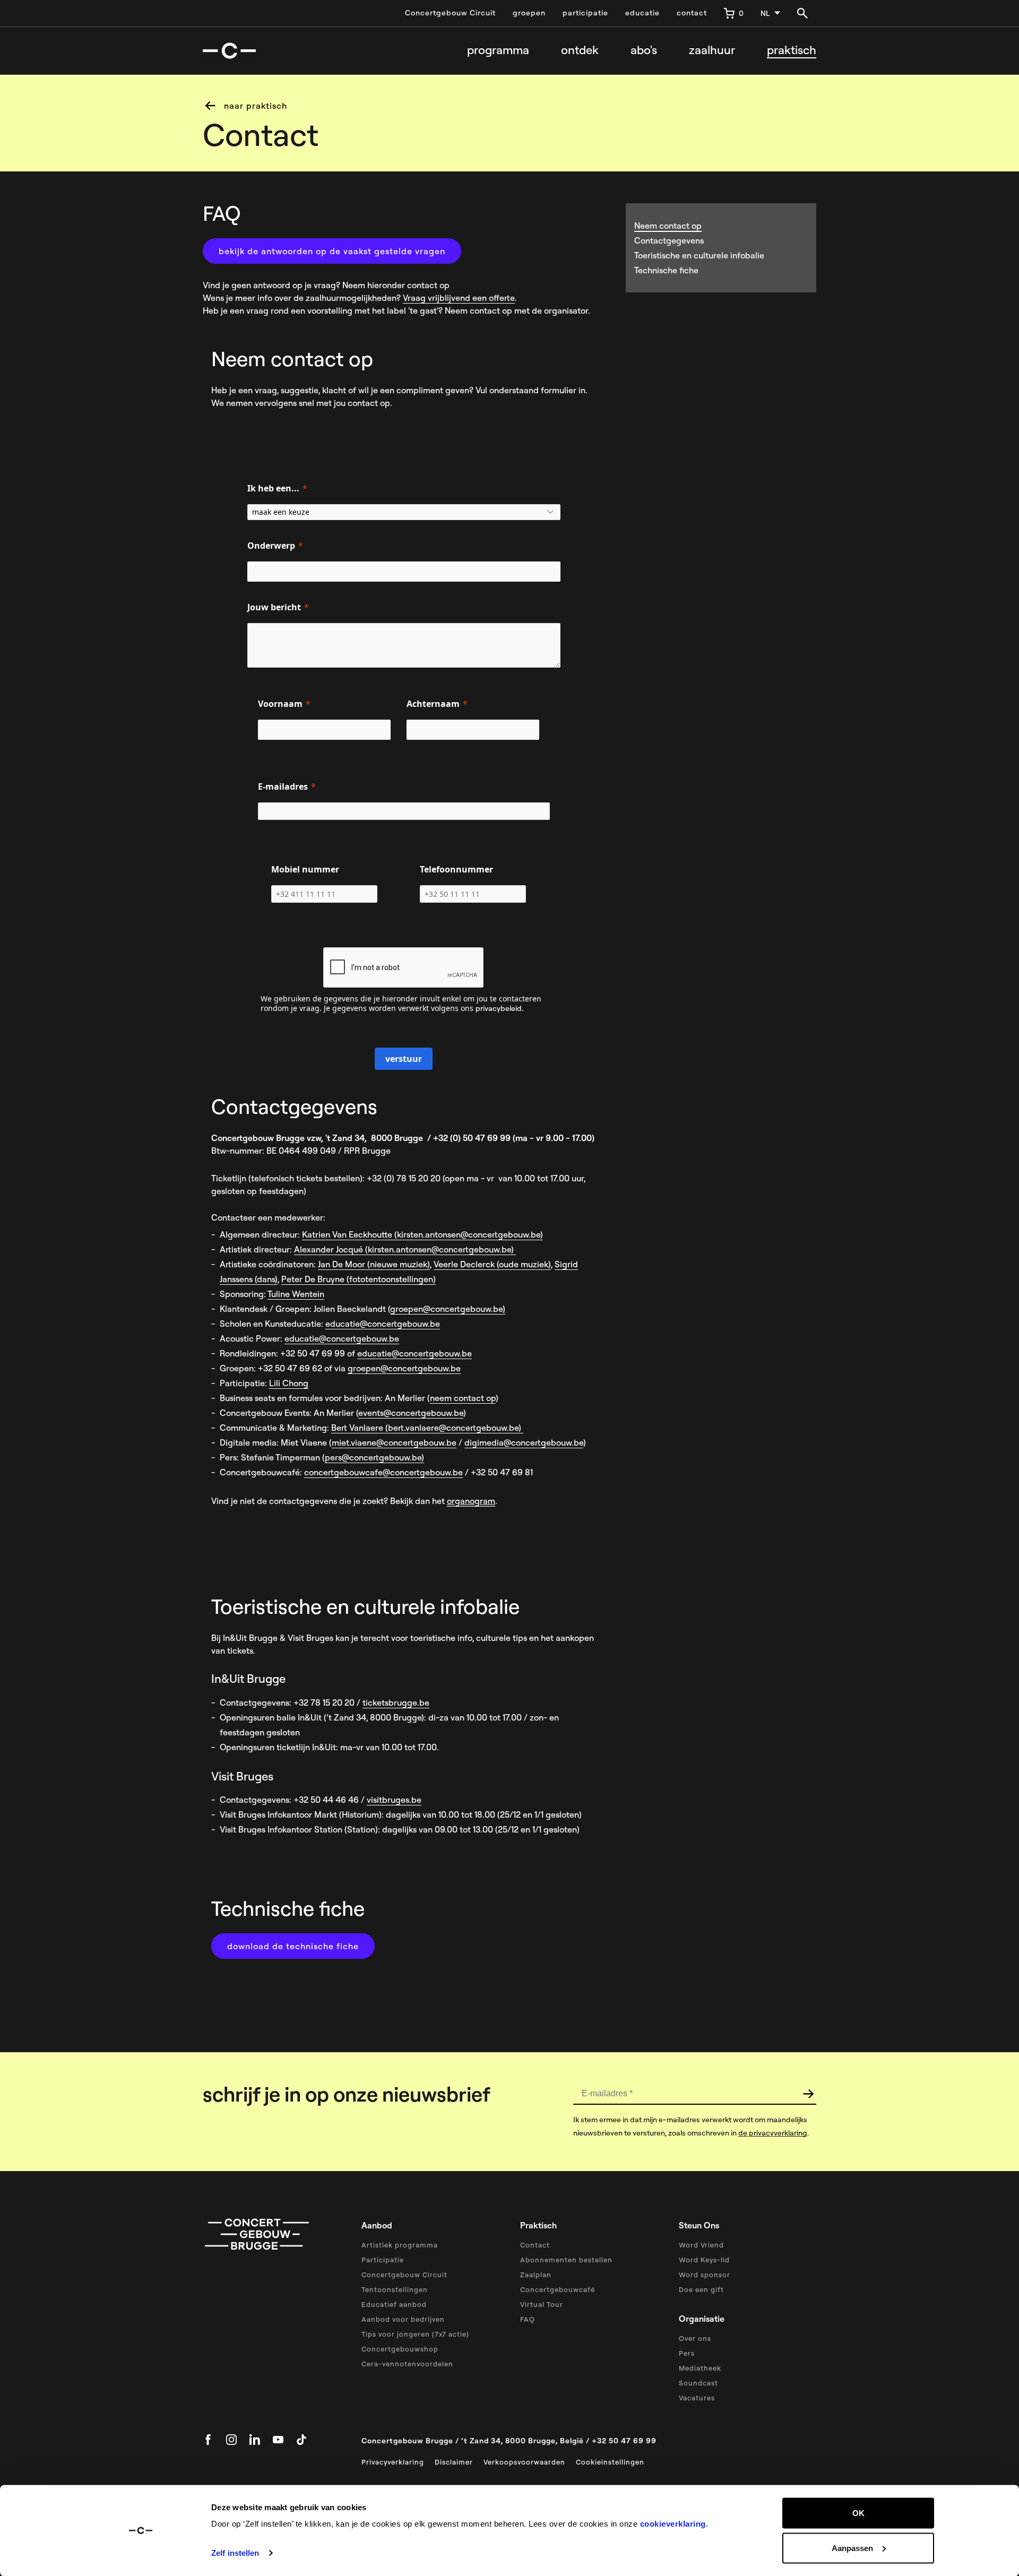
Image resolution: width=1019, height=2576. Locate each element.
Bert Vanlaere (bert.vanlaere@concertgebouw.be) (427, 1428)
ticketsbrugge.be (396, 1702)
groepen (529, 13)
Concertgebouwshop (400, 2349)
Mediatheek (700, 2368)
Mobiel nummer (305, 869)
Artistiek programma (400, 2245)
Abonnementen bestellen (566, 2260)
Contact (535, 2245)
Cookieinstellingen (610, 2462)
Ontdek (580, 50)
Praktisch (792, 50)
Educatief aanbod (394, 2304)
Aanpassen (852, 2548)
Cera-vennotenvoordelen (407, 2364)
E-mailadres (283, 786)
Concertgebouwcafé (558, 2289)
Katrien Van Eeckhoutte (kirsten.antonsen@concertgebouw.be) (422, 1234)
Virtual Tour (542, 2304)
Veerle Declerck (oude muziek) (492, 1264)
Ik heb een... (273, 488)
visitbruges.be (394, 1800)
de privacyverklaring (773, 2133)
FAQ (528, 2319)
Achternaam (433, 704)
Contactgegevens (669, 240)
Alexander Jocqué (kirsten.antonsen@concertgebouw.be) (405, 1249)
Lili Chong (289, 1383)
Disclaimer (454, 2462)
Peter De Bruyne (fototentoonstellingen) (359, 1279)
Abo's (644, 50)
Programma (498, 50)
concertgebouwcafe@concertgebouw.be (383, 1472)
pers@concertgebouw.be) (374, 1457)
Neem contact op (668, 226)
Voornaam (280, 704)
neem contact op (463, 1398)
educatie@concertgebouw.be (383, 1324)
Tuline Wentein (296, 1294)
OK (858, 2513)
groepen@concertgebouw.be (446, 1309)
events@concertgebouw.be (411, 1413)
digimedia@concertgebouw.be (524, 1442)
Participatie (383, 2260)
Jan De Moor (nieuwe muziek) (374, 1264)
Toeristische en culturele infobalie (699, 255)
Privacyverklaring (393, 2462)
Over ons (695, 2338)
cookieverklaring (673, 2524)
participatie (585, 13)
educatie (642, 13)
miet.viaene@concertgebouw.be (394, 1442)
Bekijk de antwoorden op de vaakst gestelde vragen (332, 251)
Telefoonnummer (456, 869)
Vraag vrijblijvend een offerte (459, 298)
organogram (471, 1501)
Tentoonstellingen (395, 2289)
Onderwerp (271, 546)
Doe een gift (701, 2289)
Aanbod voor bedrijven (403, 2319)
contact (692, 13)
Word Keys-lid (704, 2260)
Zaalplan (536, 2275)
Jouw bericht (274, 607)
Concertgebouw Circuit (450, 13)
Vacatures (697, 2398)
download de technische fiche (293, 1946)
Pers (687, 2353)
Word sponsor (705, 2275)
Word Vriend (701, 2245)
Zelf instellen (235, 2553)
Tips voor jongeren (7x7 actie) (415, 2334)
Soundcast (698, 2383)
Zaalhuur (712, 50)
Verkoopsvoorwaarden (524, 2462)
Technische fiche (666, 270)
